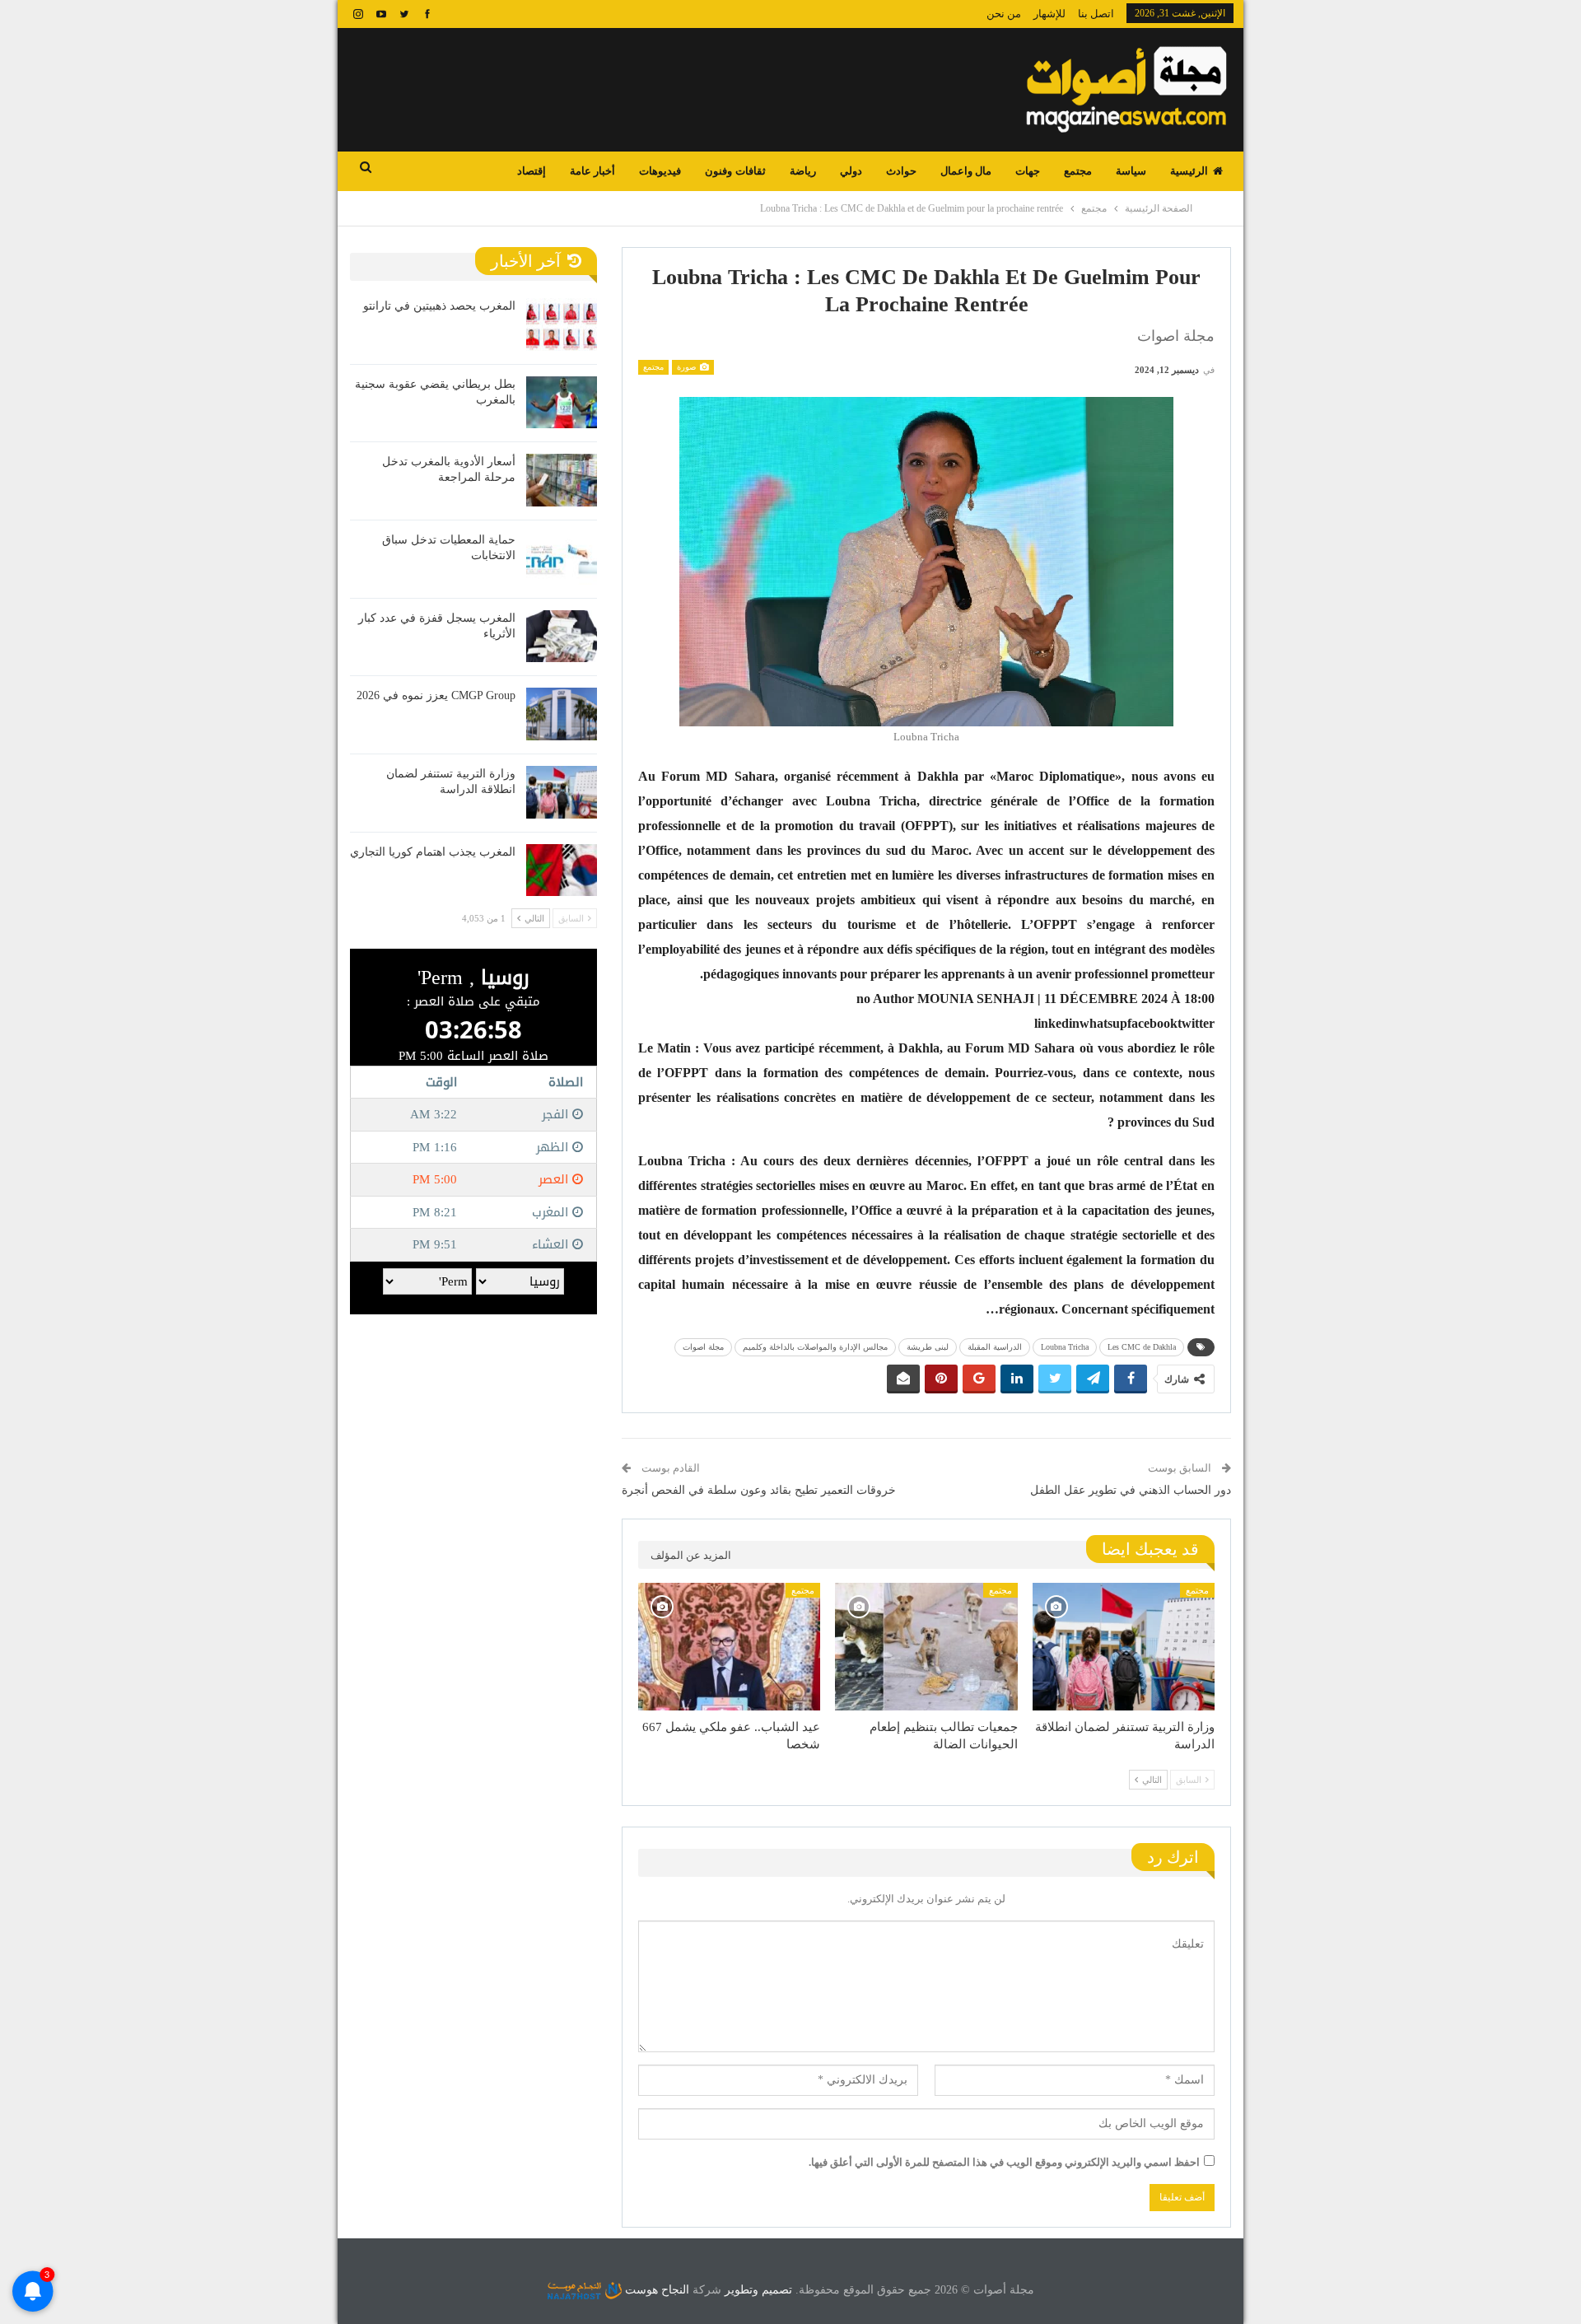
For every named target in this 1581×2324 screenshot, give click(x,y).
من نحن (1004, 14)
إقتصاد (532, 171)
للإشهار (1049, 14)
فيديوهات (660, 171)
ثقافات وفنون (735, 171)
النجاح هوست (655, 2290)
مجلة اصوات (703, 1347)
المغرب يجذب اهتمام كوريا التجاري (433, 852)
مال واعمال (966, 171)
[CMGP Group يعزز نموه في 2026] (562, 714)
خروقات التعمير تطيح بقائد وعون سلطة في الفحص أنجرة (759, 1490)
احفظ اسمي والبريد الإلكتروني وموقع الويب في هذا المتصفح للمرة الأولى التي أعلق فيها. (1004, 2162)
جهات (1028, 171)
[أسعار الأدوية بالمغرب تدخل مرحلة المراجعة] (562, 480)
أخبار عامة (592, 171)
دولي (851, 171)
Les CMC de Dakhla (1142, 1347)
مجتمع (1078, 171)
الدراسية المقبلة (995, 1347)
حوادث (901, 171)
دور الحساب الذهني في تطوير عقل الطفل (1131, 1490)
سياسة (1131, 171)
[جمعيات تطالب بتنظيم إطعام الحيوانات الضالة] (926, 1647)
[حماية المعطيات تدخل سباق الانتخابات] (562, 558)
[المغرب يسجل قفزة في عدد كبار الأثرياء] (562, 637)
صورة (688, 367)
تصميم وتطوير (758, 2290)
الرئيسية (1189, 171)
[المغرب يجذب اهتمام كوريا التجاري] (562, 870)
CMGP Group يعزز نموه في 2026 (436, 695)
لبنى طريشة (928, 1347)
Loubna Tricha (1065, 1347)
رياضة (803, 171)
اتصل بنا (1096, 14)
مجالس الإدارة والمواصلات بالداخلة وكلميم (815, 1347)
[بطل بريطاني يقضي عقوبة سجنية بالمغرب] (562, 403)
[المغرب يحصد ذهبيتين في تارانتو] (562, 324)
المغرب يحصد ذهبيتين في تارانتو (439, 306)
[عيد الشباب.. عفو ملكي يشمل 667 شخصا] (729, 1647)
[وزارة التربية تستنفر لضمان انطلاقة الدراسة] (1124, 1647)
